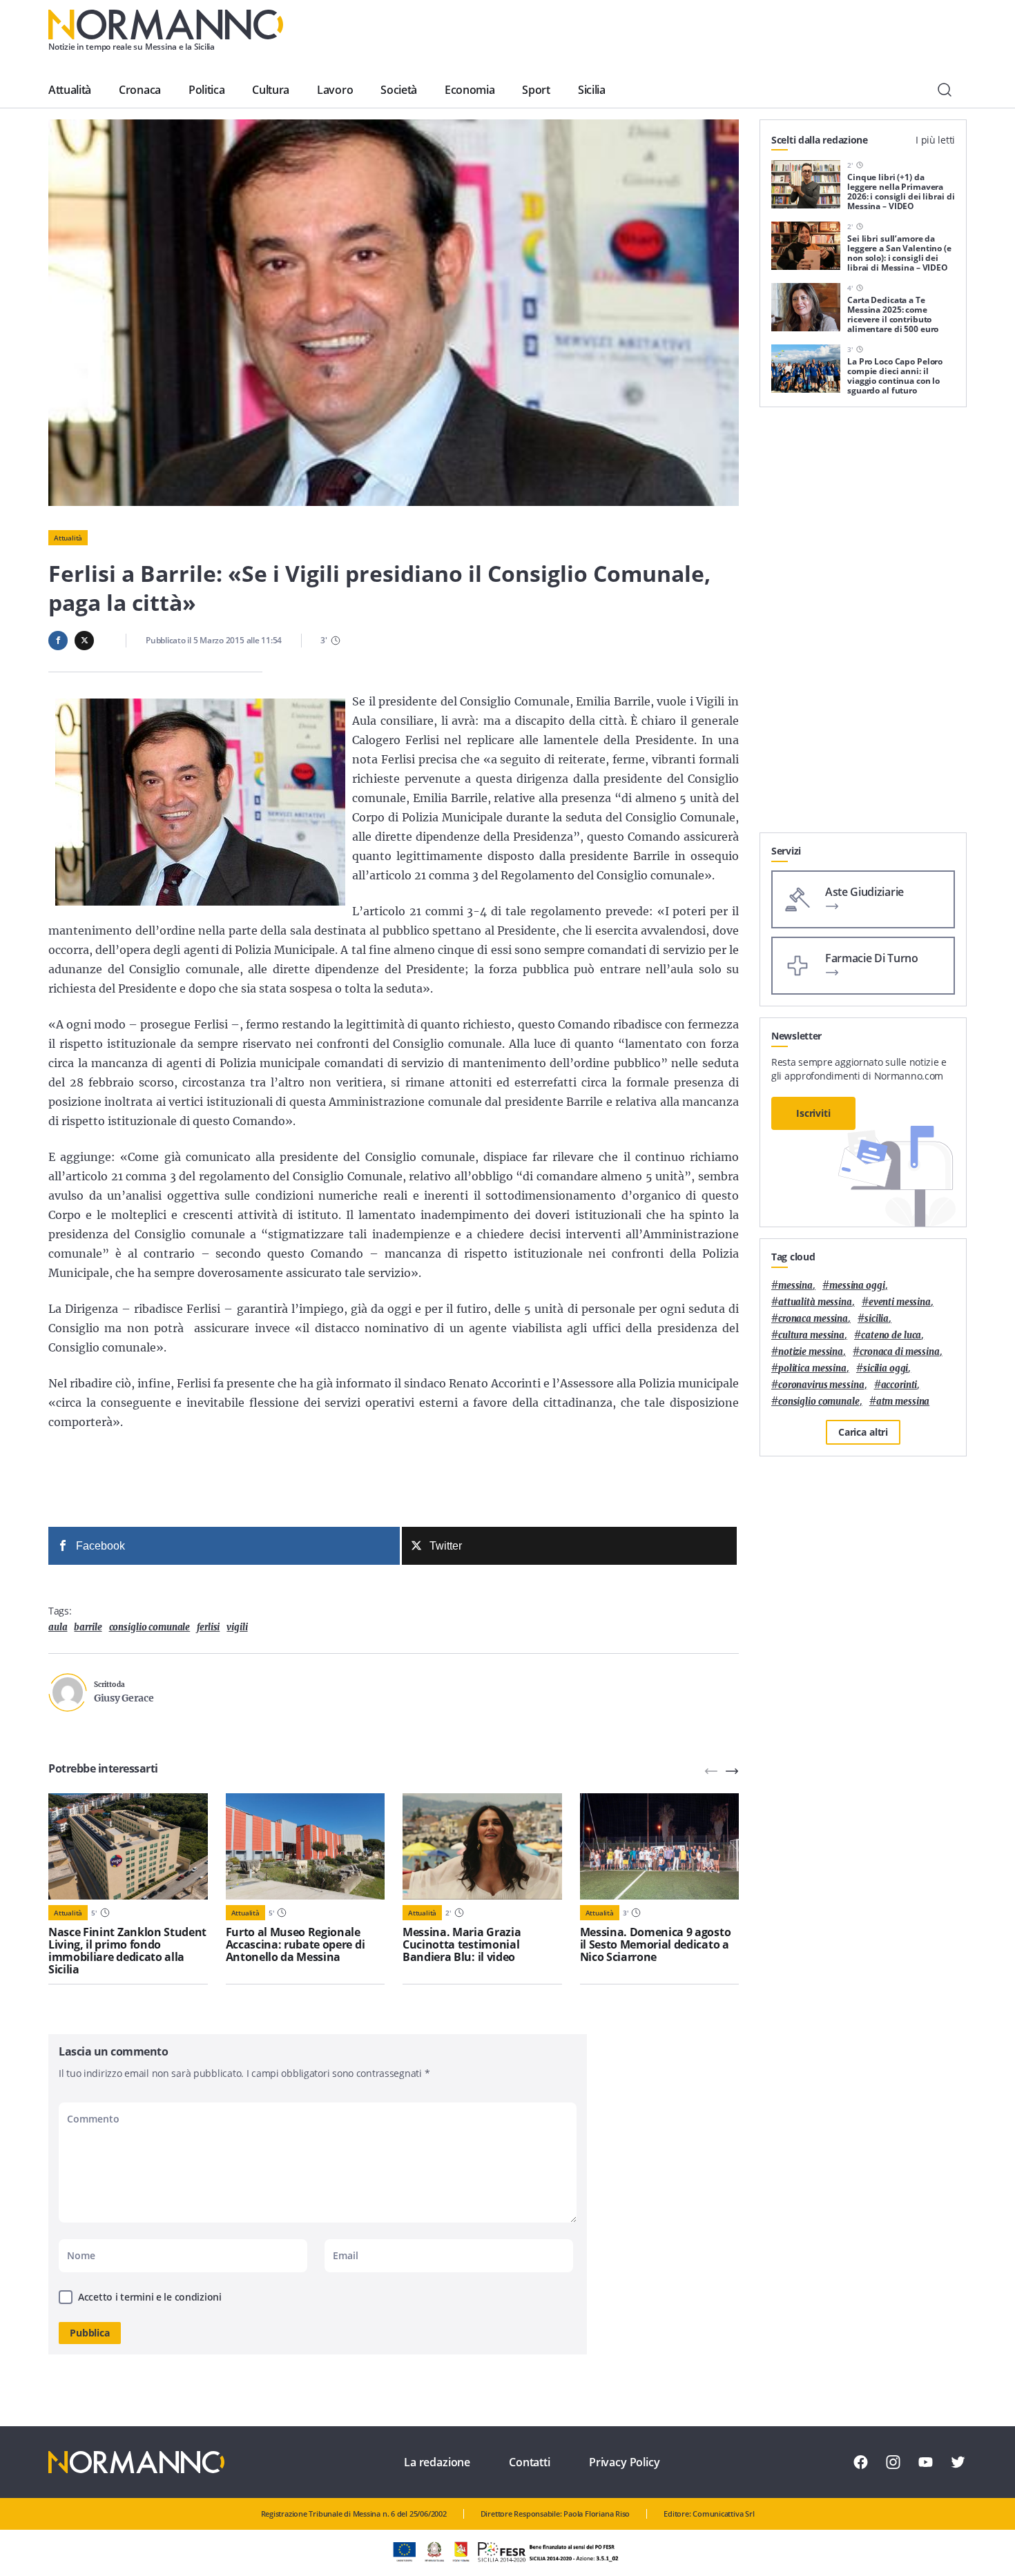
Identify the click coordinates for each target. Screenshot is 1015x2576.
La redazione (437, 2462)
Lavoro (335, 90)
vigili (237, 1627)
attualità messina (815, 1302)
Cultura (271, 90)
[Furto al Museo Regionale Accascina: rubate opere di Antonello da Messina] (306, 1846)
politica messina (812, 1368)
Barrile (88, 1627)
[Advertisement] (863, 625)
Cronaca (140, 90)
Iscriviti (813, 1113)
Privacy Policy (625, 2462)
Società (399, 90)
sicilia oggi (886, 1368)
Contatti (530, 2462)
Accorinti (899, 1385)
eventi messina (900, 1302)
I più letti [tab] (935, 140)
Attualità (70, 90)
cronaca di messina (900, 1352)
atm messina (903, 1402)
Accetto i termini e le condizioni (150, 2297)
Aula (58, 1627)
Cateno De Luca (891, 1335)
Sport (536, 90)
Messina (795, 1286)
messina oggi (857, 1286)
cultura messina (811, 1335)
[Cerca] (945, 90)
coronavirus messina (821, 1385)
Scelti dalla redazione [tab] (820, 140)
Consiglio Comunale (150, 1627)
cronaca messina (813, 1319)
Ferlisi (208, 1627)
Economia (470, 90)
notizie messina (811, 1352)
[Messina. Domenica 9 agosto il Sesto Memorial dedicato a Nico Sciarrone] (660, 1846)
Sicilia (592, 90)
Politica (206, 90)
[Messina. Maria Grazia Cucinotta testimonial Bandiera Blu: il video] (482, 1846)
